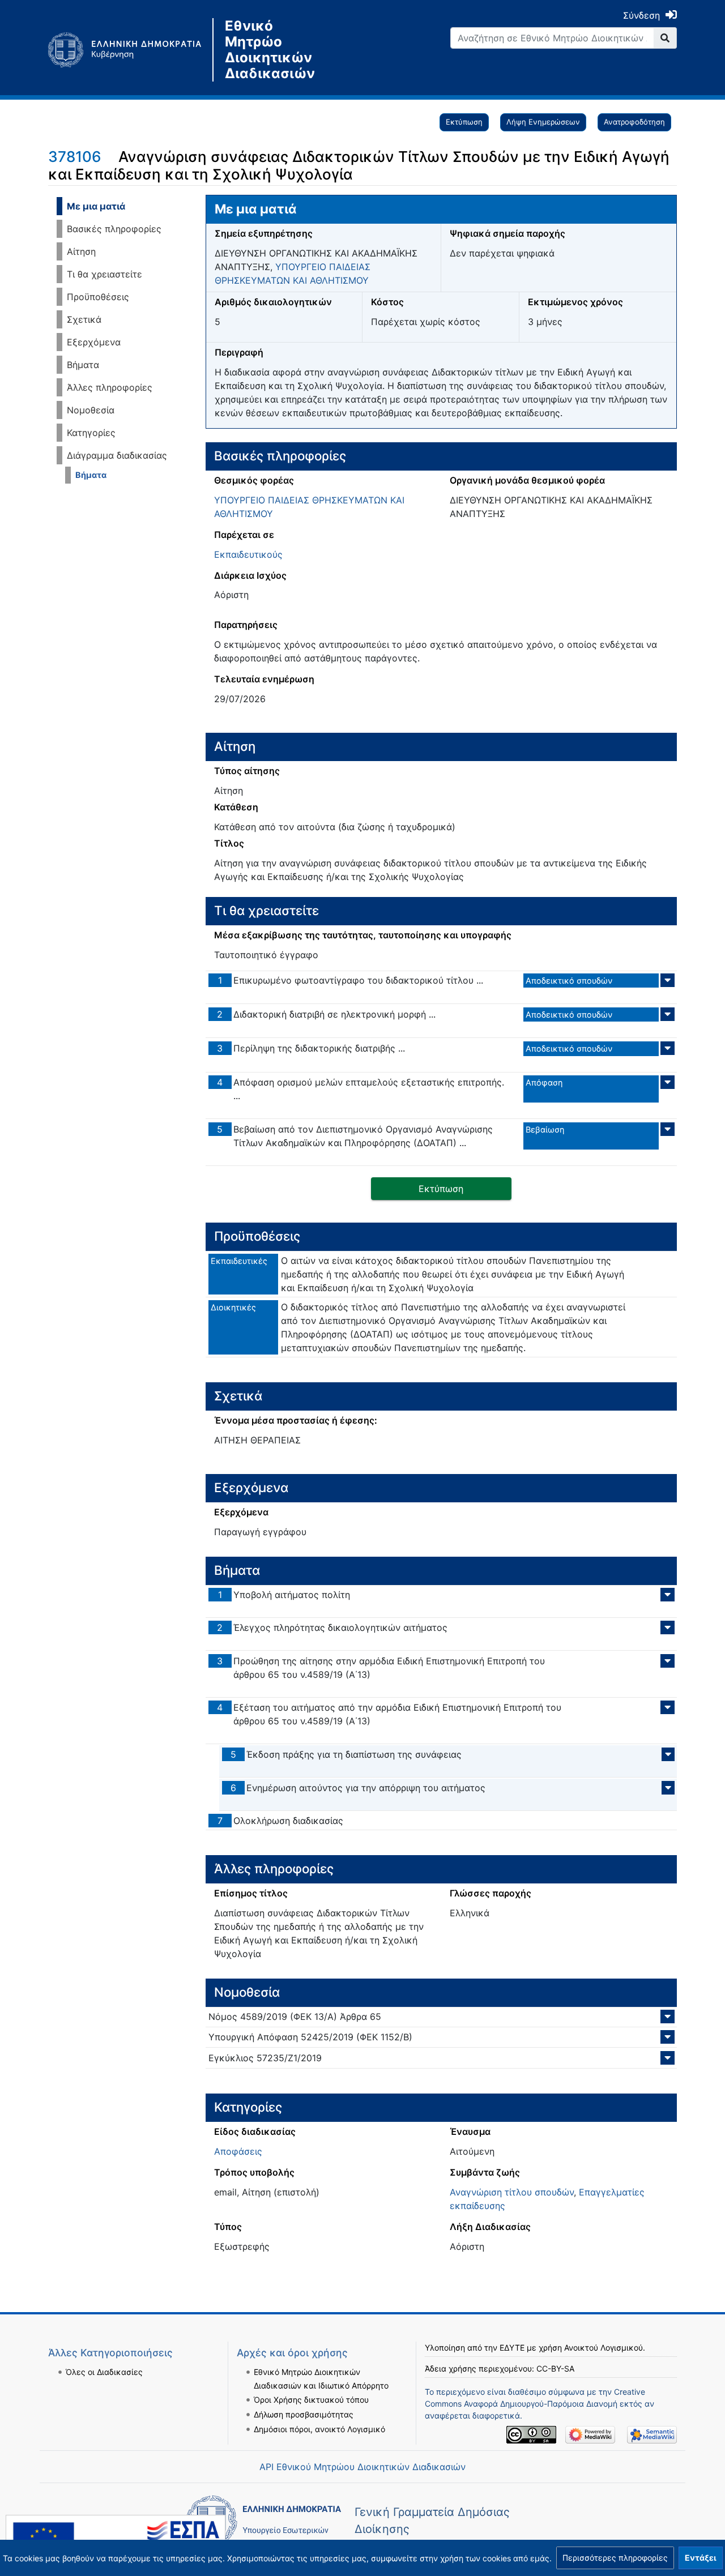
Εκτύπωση (464, 122)
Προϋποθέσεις (98, 297)
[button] (615, 2558)
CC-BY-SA (555, 2368)
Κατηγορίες (91, 433)
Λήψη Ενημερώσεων (543, 122)
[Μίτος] (130, 50)
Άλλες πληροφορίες (110, 387)
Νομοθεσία (91, 410)
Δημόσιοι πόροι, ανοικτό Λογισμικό (319, 2429)
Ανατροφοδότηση (634, 122)
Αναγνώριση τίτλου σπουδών (512, 2192)
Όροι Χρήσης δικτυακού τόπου (311, 2400)
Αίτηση (81, 251)
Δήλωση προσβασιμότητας (304, 2414)
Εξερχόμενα (94, 342)
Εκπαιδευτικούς (248, 554)
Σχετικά (84, 319)
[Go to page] (665, 38)
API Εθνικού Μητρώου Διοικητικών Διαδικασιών (362, 2467)
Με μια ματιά (96, 206)
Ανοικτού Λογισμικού (604, 2348)
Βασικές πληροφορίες (114, 229)
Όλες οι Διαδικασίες (104, 2372)
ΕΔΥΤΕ (512, 2348)
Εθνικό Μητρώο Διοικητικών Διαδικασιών (270, 50)
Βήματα (83, 365)
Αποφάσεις (238, 2151)
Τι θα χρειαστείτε (105, 274)
